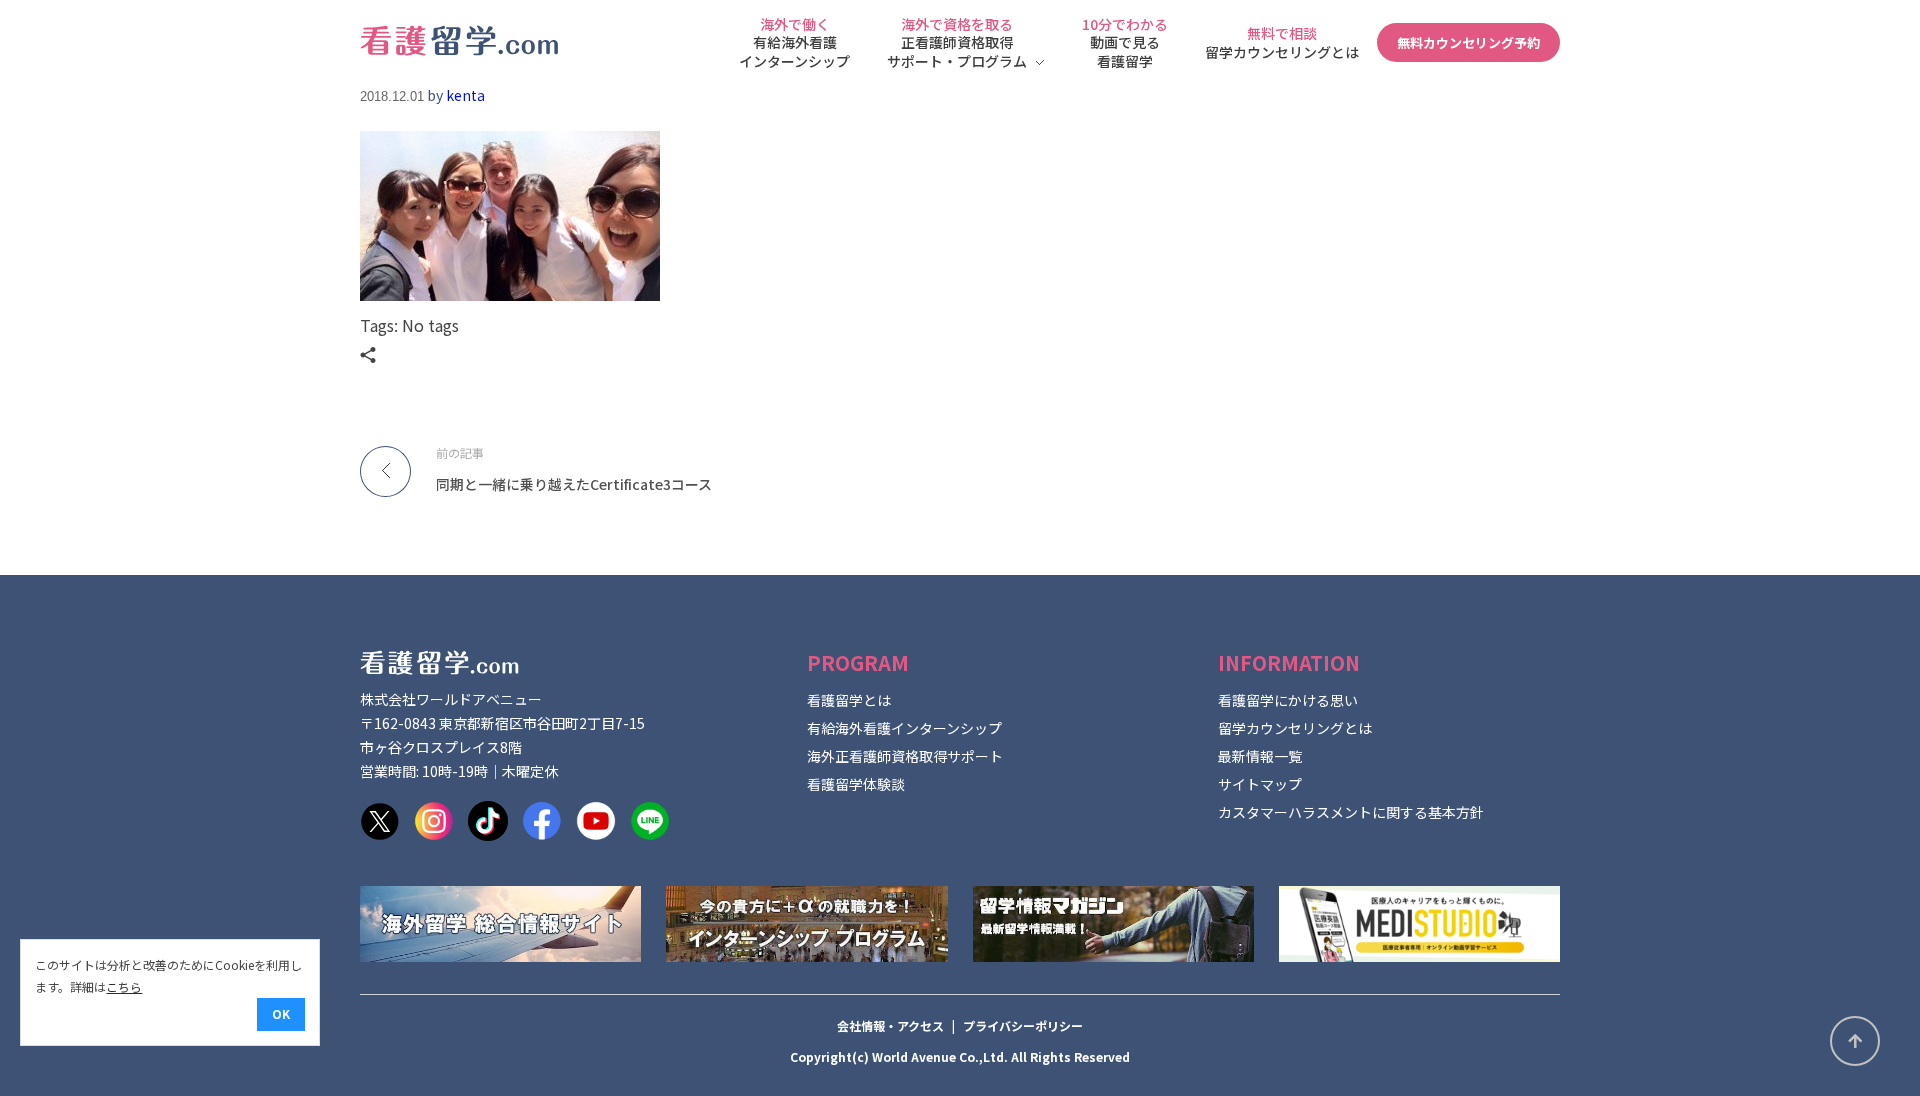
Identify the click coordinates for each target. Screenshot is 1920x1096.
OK (281, 1013)
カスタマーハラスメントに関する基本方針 (1351, 812)
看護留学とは (849, 700)
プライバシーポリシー (1023, 1025)
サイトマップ (1260, 784)
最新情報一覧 (1260, 756)
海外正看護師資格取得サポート (905, 756)
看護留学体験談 (856, 784)
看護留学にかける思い (1288, 700)
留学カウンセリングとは (1295, 728)
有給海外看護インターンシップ (904, 728)
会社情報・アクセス (890, 1025)
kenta (465, 95)
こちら (124, 986)
